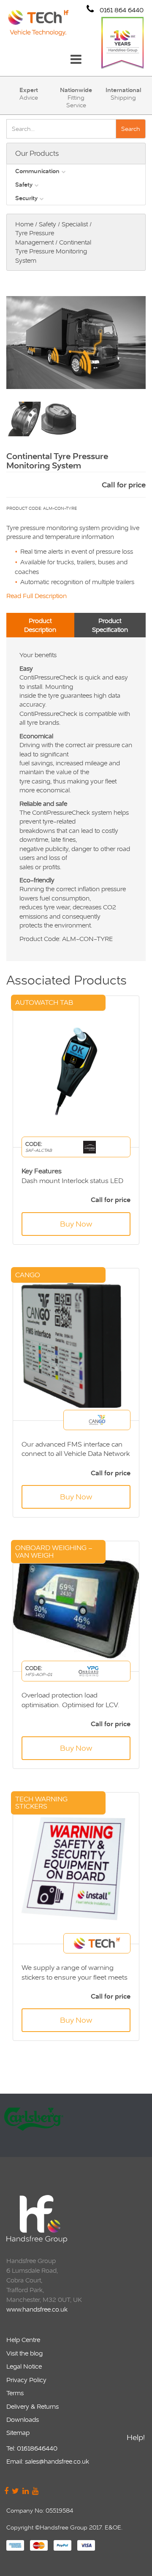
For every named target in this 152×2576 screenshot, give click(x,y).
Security (26, 198)
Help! (136, 2437)
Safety (24, 185)
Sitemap (18, 2433)
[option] (75, 2125)
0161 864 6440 (121, 10)
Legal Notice (24, 2366)
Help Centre (23, 2340)
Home (24, 224)
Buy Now (76, 1224)
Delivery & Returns (33, 2406)
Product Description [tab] (40, 625)
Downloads (23, 2420)
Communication (37, 171)
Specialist (75, 224)
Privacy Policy (26, 2380)
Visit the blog (24, 2353)
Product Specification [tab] (110, 625)
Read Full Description (37, 596)
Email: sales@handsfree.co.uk (48, 2461)
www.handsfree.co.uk (37, 2309)
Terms (15, 2393)
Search (131, 129)
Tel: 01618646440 (32, 2448)
